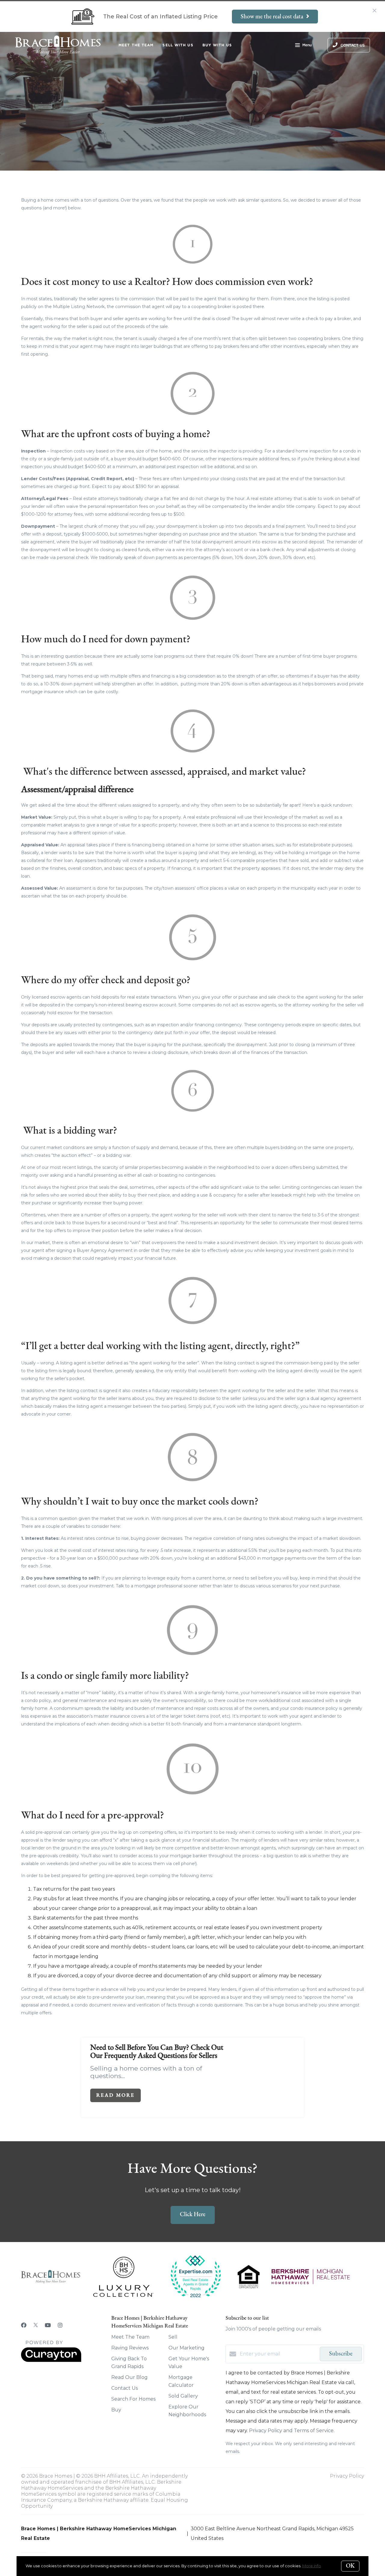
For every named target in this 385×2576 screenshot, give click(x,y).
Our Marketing (186, 2348)
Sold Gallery (183, 2396)
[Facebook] (24, 2325)
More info (312, 2566)
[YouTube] (48, 2325)
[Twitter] (36, 2325)
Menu (307, 45)
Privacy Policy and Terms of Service (291, 2431)
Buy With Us (217, 45)
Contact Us (125, 2388)
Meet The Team (136, 45)
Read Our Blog (129, 2377)
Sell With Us (178, 45)
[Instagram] (60, 2325)
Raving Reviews (130, 2348)
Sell (173, 2337)
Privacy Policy (347, 2476)
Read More (115, 2095)
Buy (116, 2410)
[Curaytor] (51, 2360)
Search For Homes (133, 2399)
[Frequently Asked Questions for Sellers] (270, 2071)
